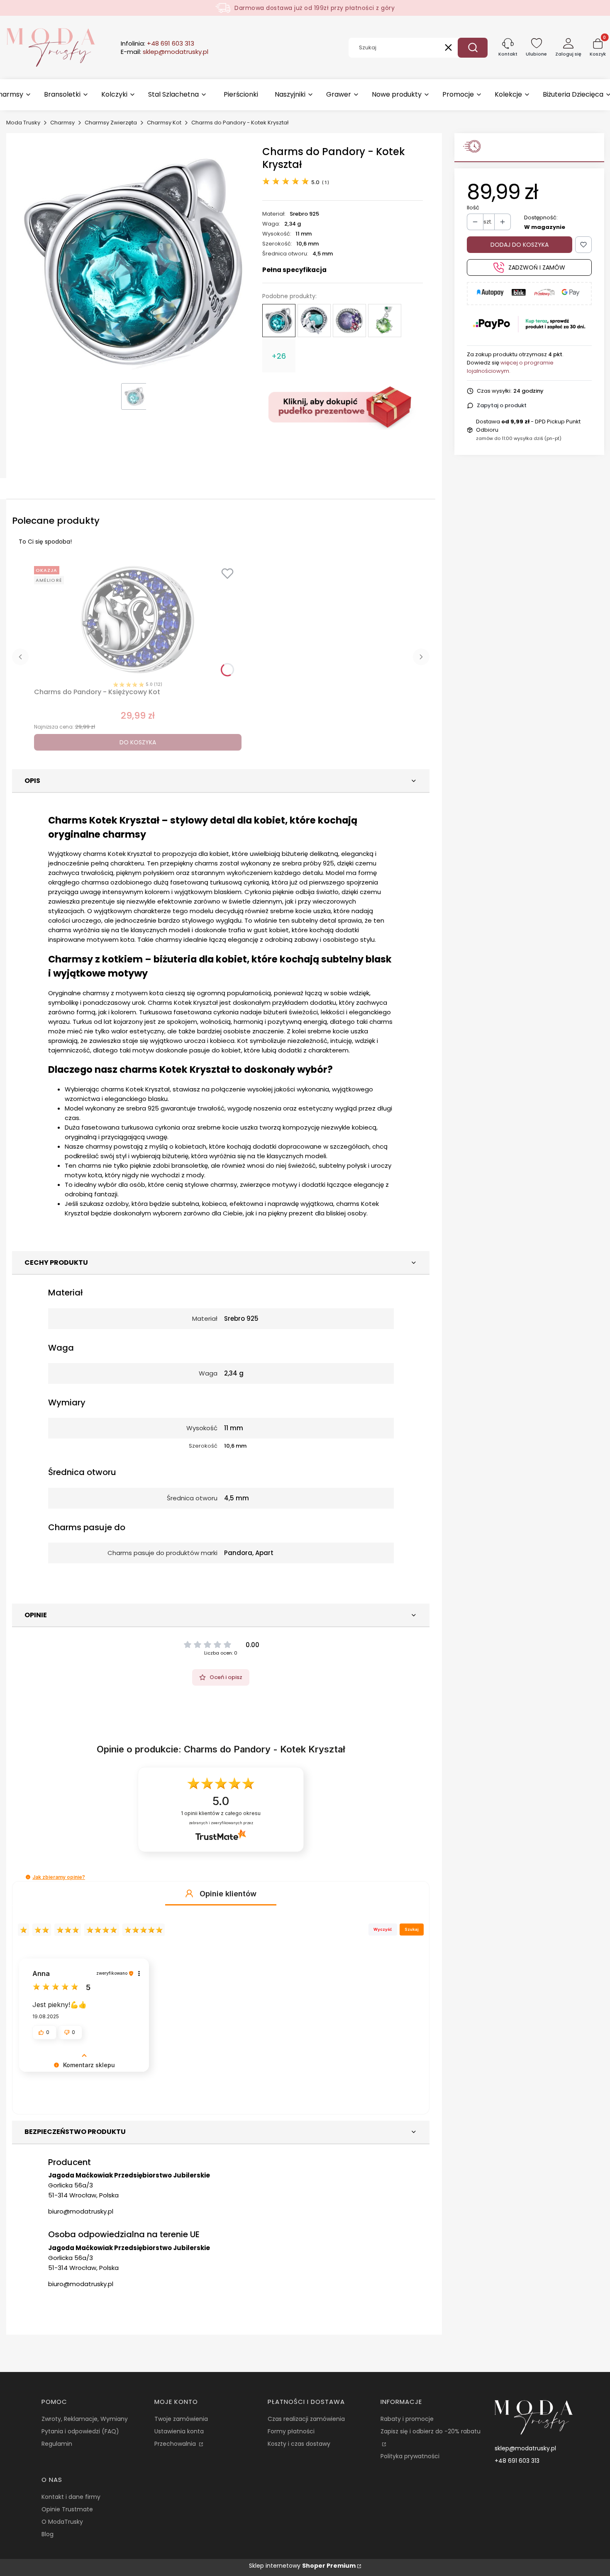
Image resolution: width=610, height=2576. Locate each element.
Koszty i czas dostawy (299, 2444)
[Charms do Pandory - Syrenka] (314, 321)
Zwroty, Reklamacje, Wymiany (85, 2419)
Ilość (473, 208)
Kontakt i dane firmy (71, 2497)
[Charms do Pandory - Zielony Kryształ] (385, 321)
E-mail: (165, 52)
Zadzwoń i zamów (537, 267)
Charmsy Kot (164, 123)
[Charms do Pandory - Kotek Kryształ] (279, 321)
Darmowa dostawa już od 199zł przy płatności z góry (315, 8)
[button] (473, 48)
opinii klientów (221, 1813)
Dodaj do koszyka (520, 245)
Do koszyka (138, 742)
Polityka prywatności (410, 2456)
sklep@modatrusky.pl (525, 2448)
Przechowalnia (176, 2444)
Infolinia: (157, 44)
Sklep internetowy (302, 2566)
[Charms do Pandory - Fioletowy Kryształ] (349, 321)
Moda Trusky (23, 123)
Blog (48, 2534)
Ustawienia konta (179, 2431)
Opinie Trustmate (67, 2509)
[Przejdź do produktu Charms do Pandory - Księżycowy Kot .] (138, 621)
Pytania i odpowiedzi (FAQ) (80, 2431)
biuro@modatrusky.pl (81, 2211)
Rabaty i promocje (407, 2419)
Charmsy (62, 123)
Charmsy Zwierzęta (111, 123)
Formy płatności (291, 2431)
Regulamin (57, 2444)
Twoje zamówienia (181, 2419)
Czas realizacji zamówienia (306, 2419)
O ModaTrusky (62, 2522)
